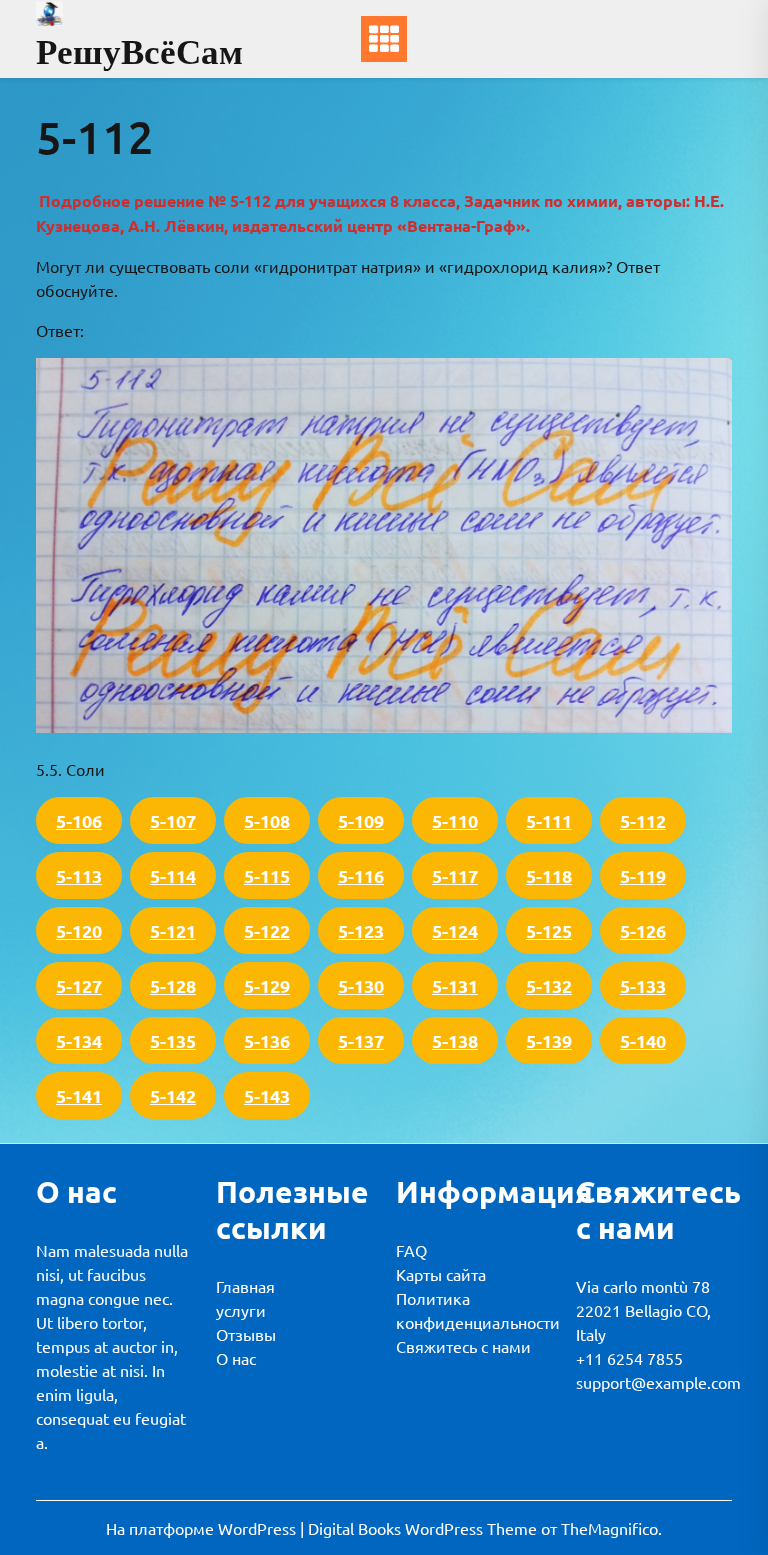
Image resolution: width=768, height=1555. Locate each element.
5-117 (455, 875)
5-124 (455, 930)
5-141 (79, 1095)
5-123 (361, 930)
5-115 (267, 875)
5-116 (361, 875)
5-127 (79, 985)
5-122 (267, 930)
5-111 (549, 820)
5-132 (549, 985)
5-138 (455, 1040)
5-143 (267, 1095)
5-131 (455, 985)
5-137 (361, 1040)
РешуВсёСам (139, 51)
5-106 (79, 820)
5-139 (549, 1040)
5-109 (361, 820)
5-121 (173, 930)
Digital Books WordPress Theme (424, 1528)
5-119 (643, 875)
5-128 (173, 985)
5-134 (79, 1040)
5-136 (267, 1040)
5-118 (549, 875)
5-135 (173, 1040)
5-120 (79, 930)
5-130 (361, 985)
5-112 (643, 820)
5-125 (549, 930)
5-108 (267, 820)
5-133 (643, 985)
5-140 (643, 1040)
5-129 (267, 985)
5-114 (173, 875)
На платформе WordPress (203, 1528)
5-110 (455, 820)
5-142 (173, 1095)
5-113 (79, 875)
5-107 (173, 820)
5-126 (643, 930)
